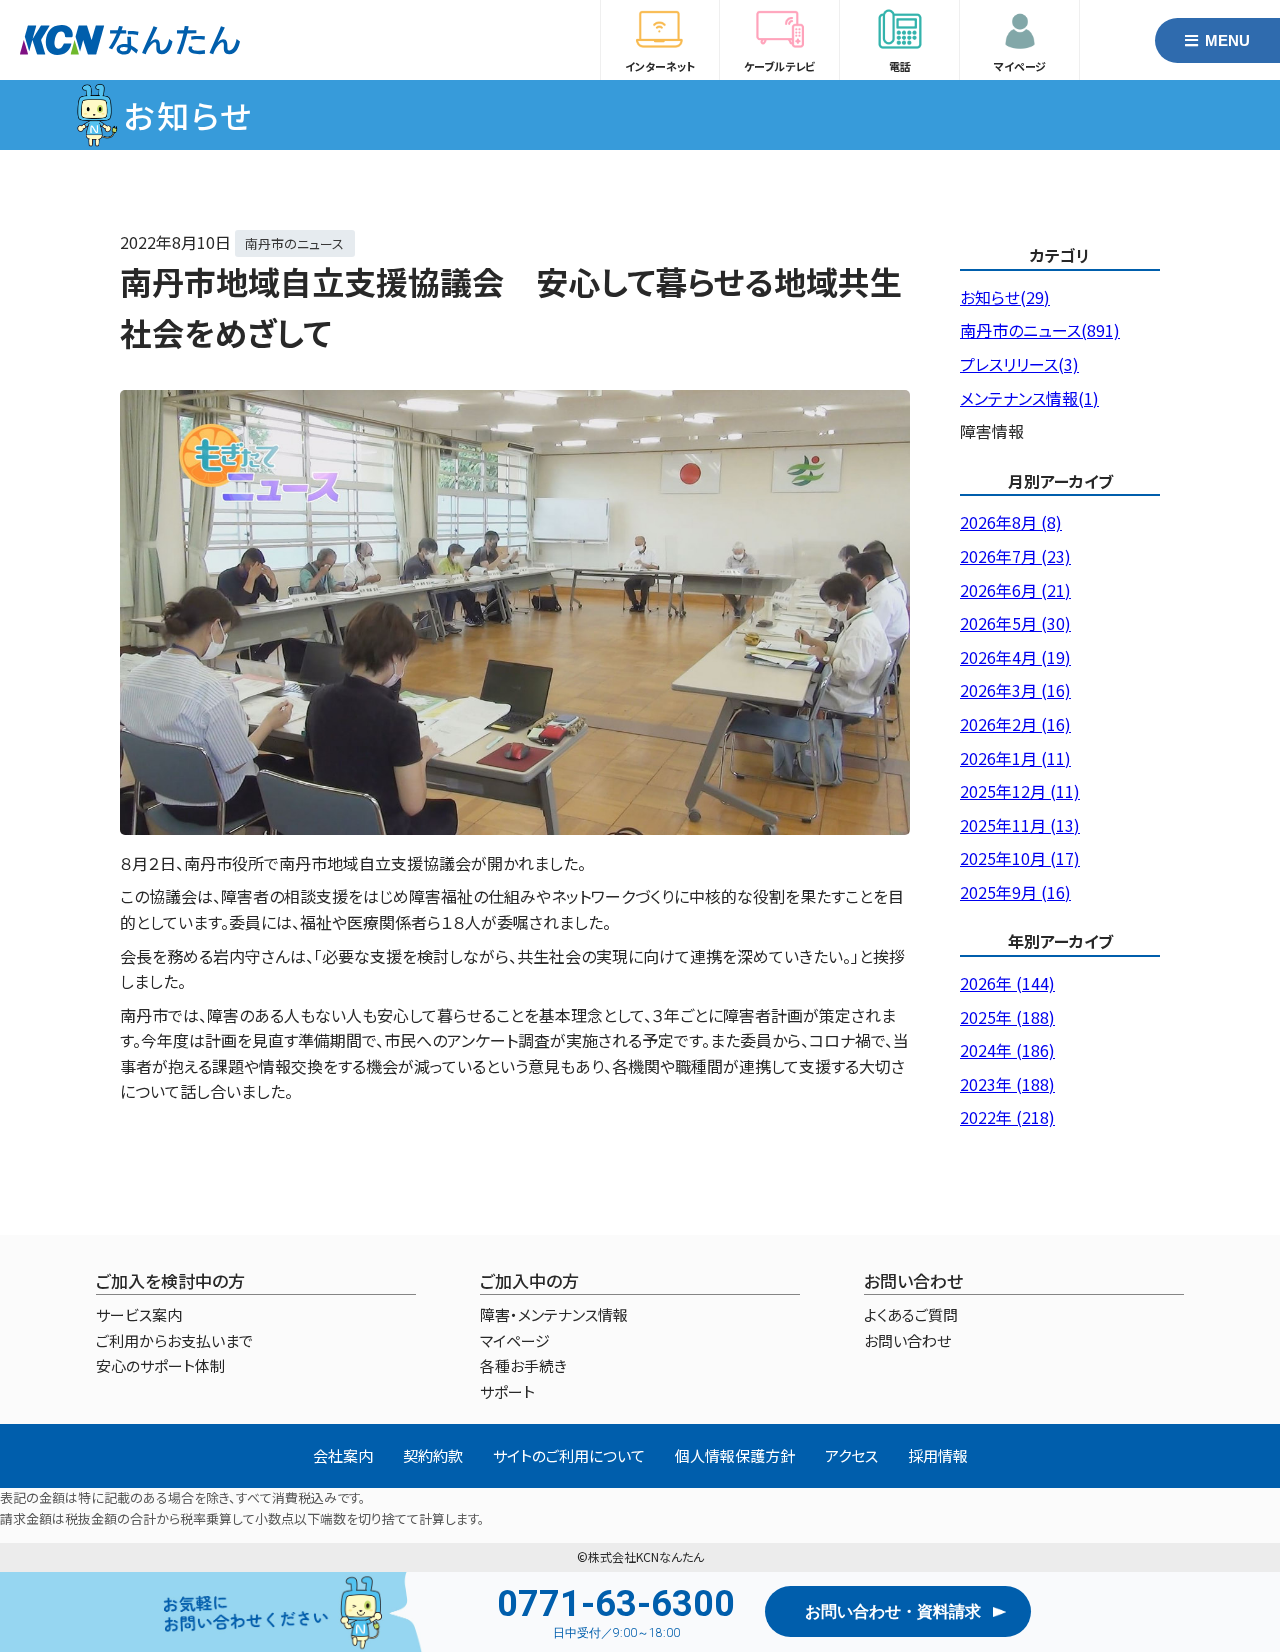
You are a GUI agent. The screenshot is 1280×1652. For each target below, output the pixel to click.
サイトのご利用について (569, 1455)
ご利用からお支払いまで (174, 1340)
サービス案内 (139, 1314)
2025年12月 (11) (1020, 791)
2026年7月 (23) (1015, 556)
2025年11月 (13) (1020, 825)
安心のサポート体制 (160, 1365)
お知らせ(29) (1005, 297)
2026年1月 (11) (1015, 758)
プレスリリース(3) (1019, 364)
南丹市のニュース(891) (1040, 330)
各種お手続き (523, 1365)
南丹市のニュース (294, 243)
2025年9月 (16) (1015, 892)
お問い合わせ (907, 1340)
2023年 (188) (1007, 1084)
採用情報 (938, 1455)
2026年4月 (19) (1015, 657)
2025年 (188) (1007, 1017)
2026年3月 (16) (1015, 690)
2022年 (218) (1007, 1117)
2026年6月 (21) (1015, 590)
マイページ (515, 1340)
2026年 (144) (1007, 983)
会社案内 (343, 1455)
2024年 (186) (1007, 1050)
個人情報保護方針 (735, 1455)
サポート (507, 1391)
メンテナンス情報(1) (1029, 398)
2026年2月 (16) (1015, 724)
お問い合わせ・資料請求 (893, 1611)
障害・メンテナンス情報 (554, 1314)
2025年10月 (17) (1020, 858)
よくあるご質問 (911, 1314)
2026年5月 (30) (1015, 623)
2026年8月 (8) (1011, 522)
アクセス (851, 1455)
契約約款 (433, 1455)
